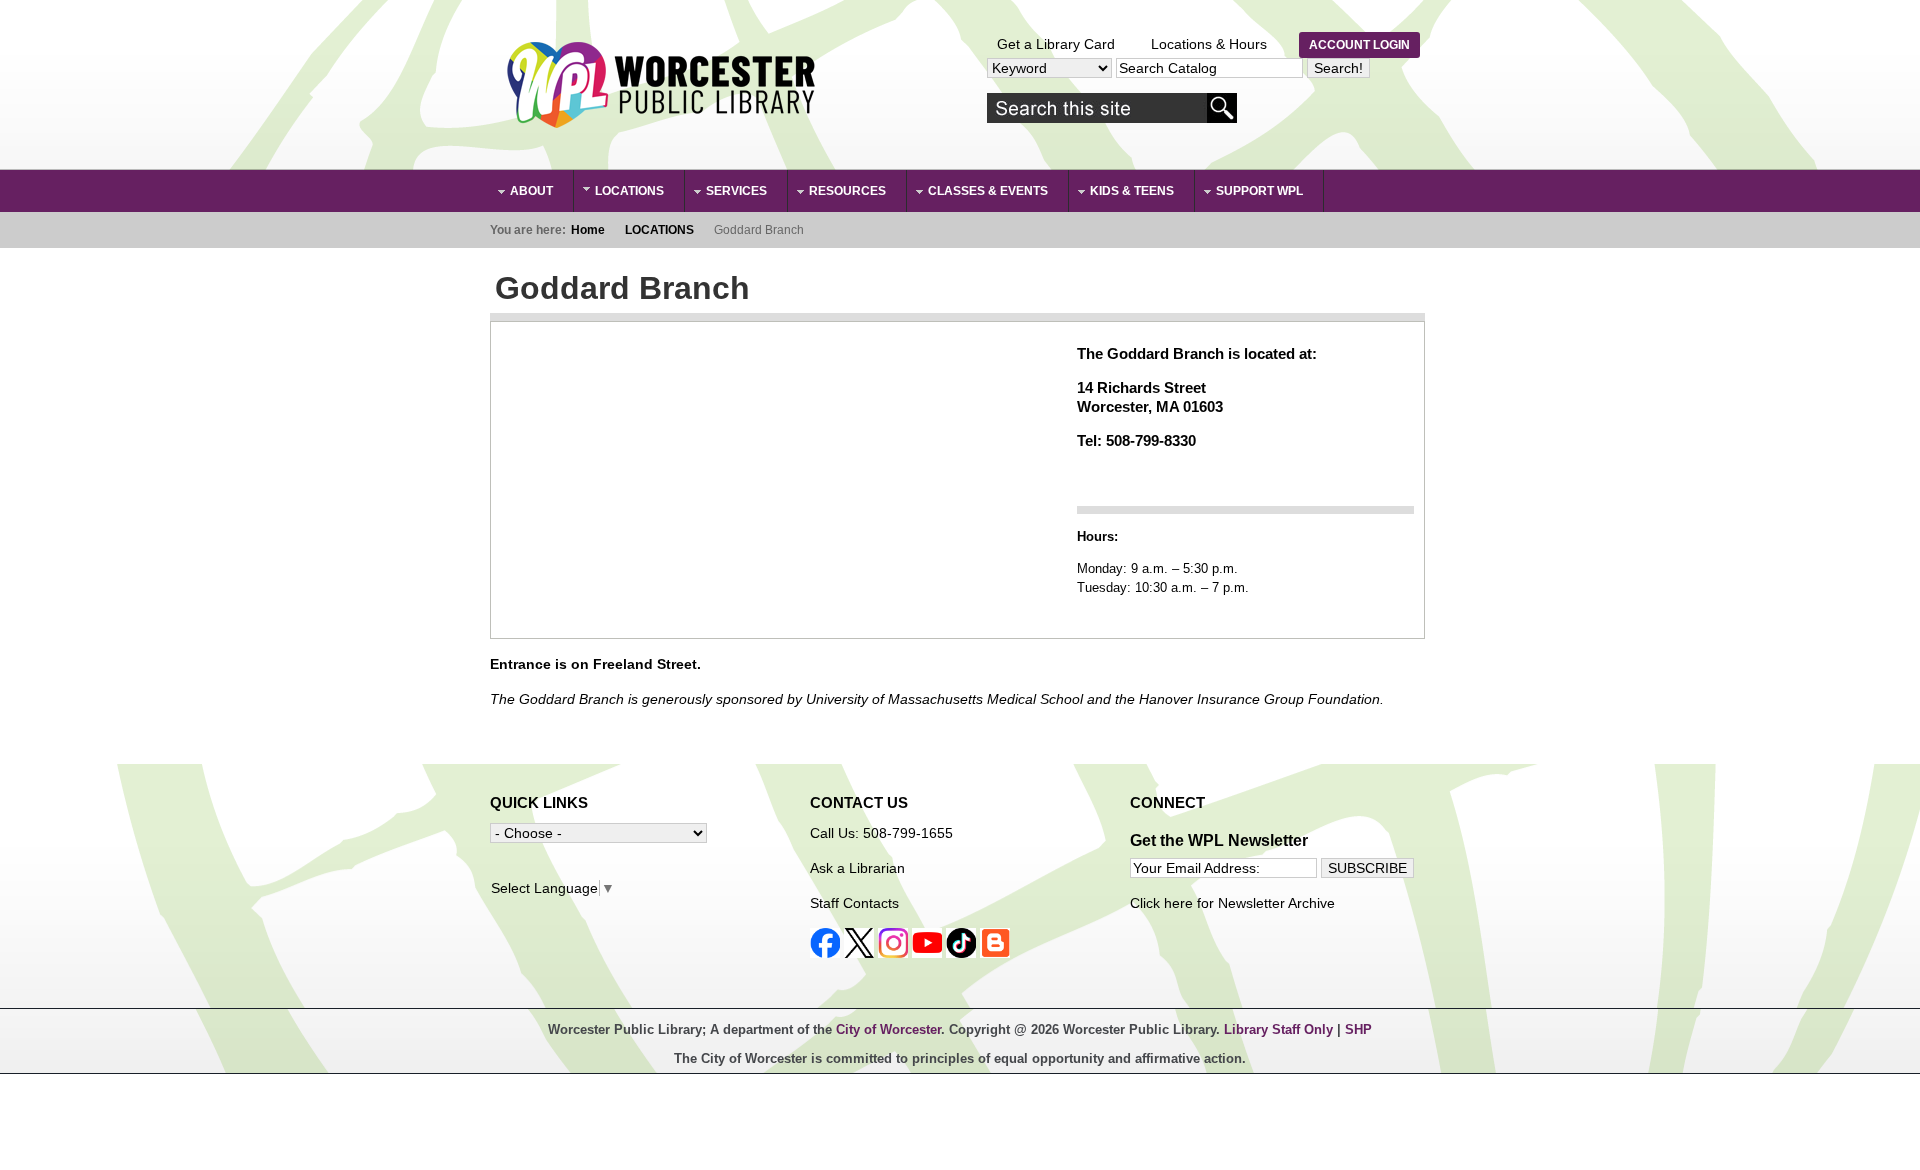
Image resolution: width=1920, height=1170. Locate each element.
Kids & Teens (1122, 193)
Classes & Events (978, 193)
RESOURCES (837, 193)
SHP (1358, 1029)
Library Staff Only (1280, 1029)
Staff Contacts (854, 903)
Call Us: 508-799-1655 (881, 833)
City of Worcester (888, 1029)
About (521, 193)
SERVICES (726, 193)
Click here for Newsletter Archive (1232, 903)
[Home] (660, 85)
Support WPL (1249, 193)
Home (588, 230)
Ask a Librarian (857, 868)
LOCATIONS (619, 192)
